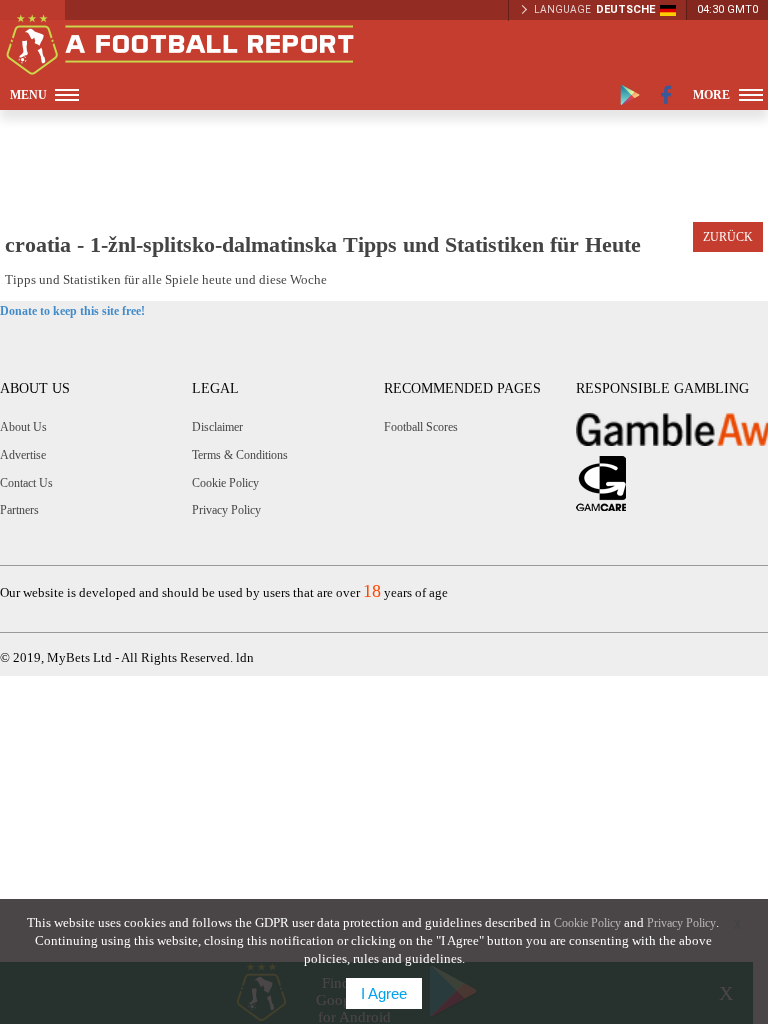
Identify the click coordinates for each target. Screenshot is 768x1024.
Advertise (23, 455)
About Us (23, 427)
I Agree (384, 993)
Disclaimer (217, 427)
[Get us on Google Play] (630, 95)
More (711, 95)
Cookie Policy (225, 483)
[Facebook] (666, 95)
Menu (28, 95)
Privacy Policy (226, 510)
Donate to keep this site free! (72, 311)
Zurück (728, 237)
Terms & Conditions (240, 455)
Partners (19, 510)
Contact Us (26, 483)
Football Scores (421, 427)
